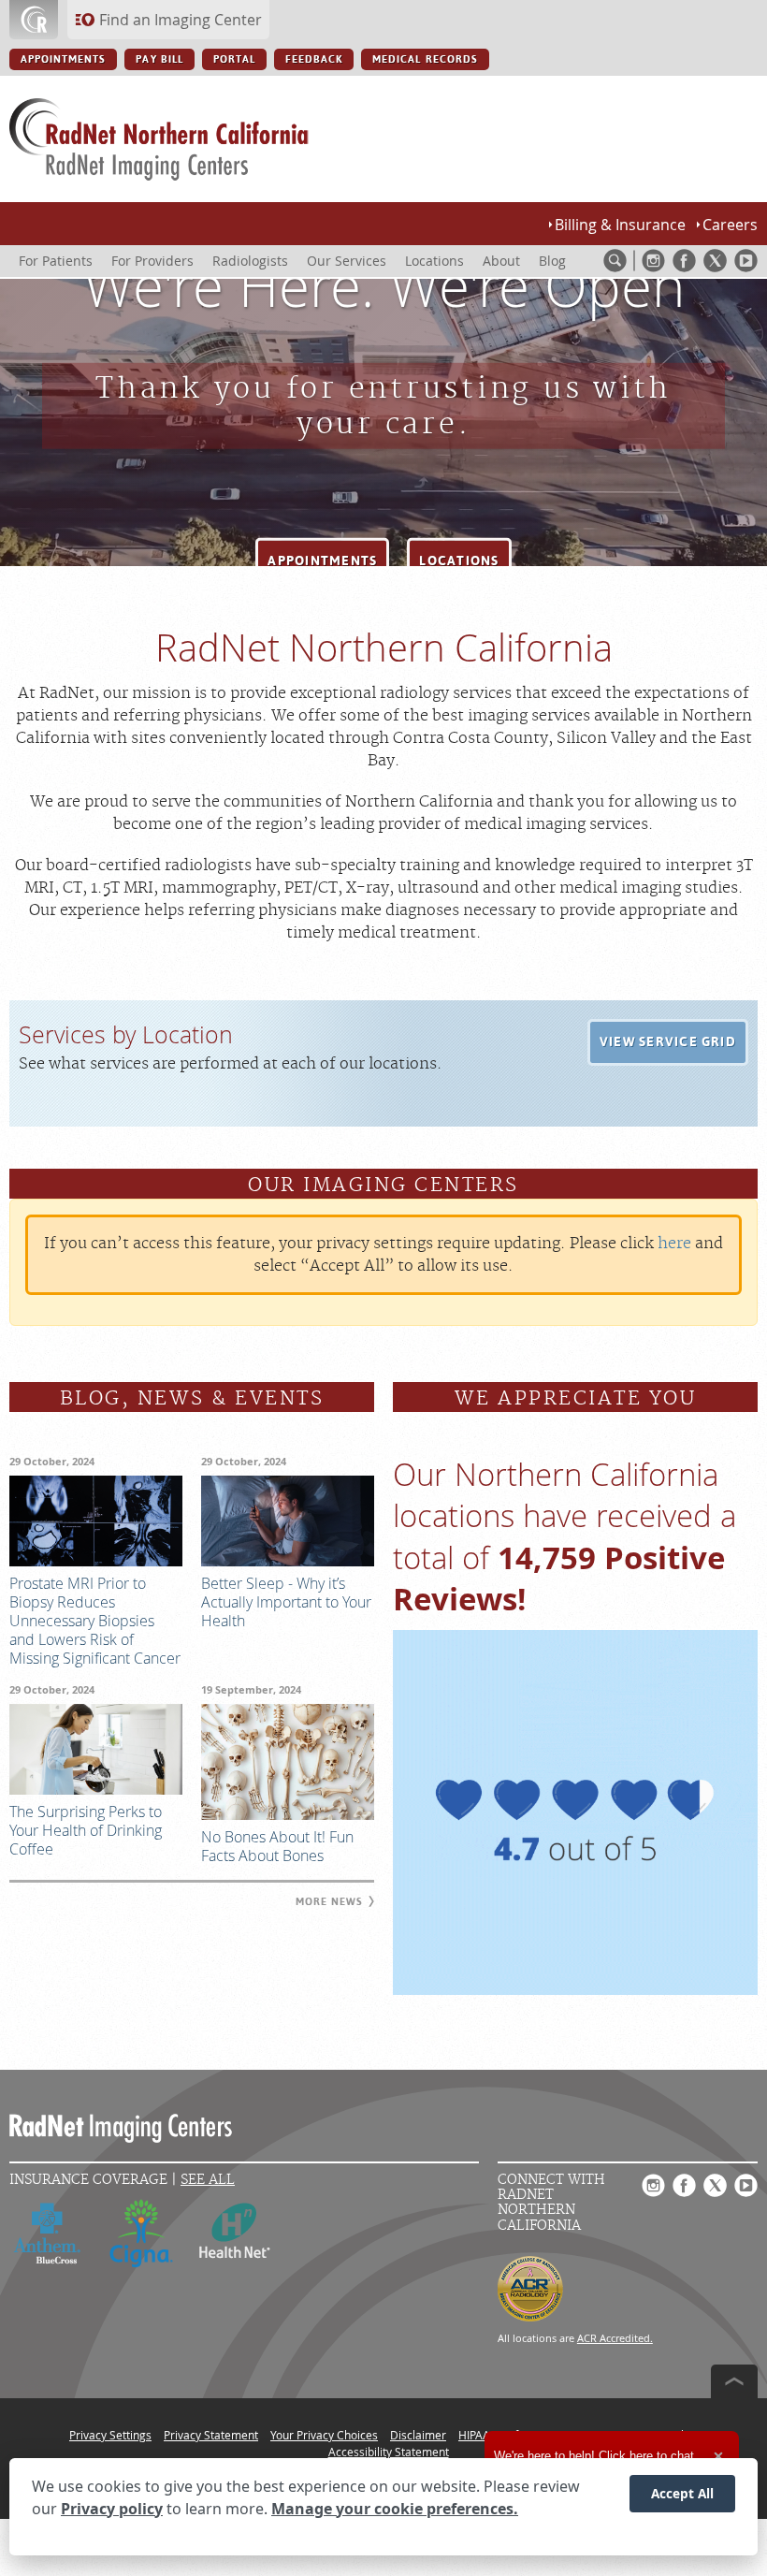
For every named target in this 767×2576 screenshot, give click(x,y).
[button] (322, 561)
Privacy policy (112, 2509)
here (674, 1244)
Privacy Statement (211, 2435)
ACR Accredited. (615, 2338)
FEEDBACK (314, 59)
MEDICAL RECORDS (425, 59)
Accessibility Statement (389, 2452)
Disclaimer (418, 2435)
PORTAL (234, 59)
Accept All (682, 2493)
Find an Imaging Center (181, 20)
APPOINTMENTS (63, 59)
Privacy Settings (110, 2435)
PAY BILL (159, 59)
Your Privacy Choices (324, 2435)
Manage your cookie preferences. (395, 2509)
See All (208, 2180)
